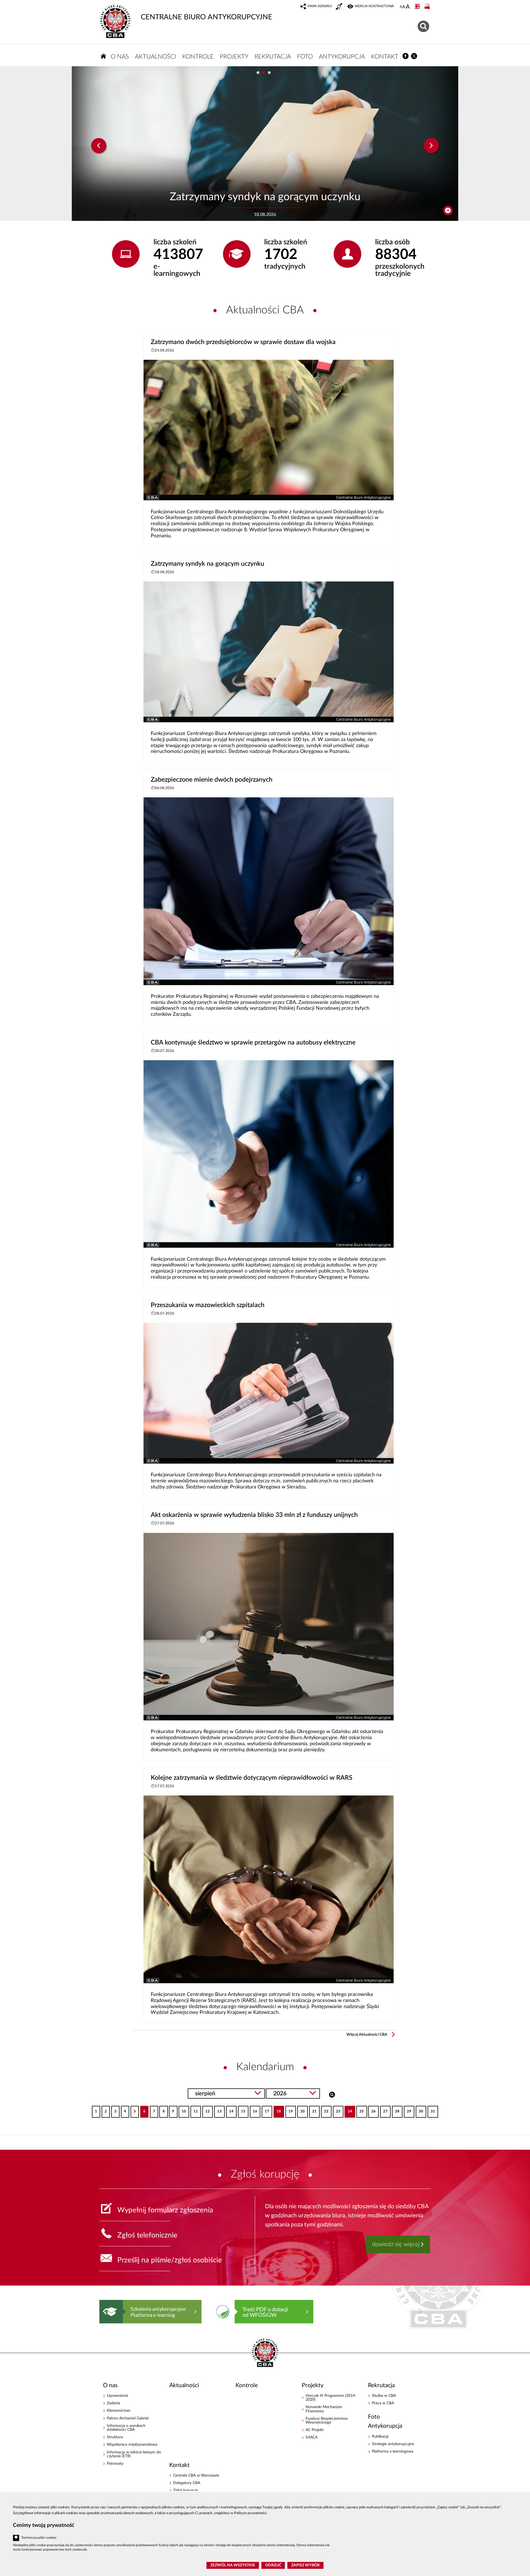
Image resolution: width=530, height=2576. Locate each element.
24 (348, 2110)
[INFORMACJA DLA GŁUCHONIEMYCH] (340, 7)
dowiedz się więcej (396, 2244)
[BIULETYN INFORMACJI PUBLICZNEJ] (428, 7)
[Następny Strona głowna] (420, 2311)
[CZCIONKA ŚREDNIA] (404, 7)
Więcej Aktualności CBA (367, 2035)
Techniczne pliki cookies (39, 2538)
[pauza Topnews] (448, 211)
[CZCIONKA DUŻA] (408, 7)
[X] (414, 56)
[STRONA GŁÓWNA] (104, 56)
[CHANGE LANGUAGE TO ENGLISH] (418, 7)
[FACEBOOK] (406, 56)
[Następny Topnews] (431, 146)
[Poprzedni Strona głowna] (105, 2311)
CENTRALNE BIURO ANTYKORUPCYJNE (206, 17)
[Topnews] (99, 146)
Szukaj (332, 2094)
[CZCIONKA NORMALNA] (401, 7)
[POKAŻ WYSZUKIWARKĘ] (424, 26)
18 (277, 2110)
